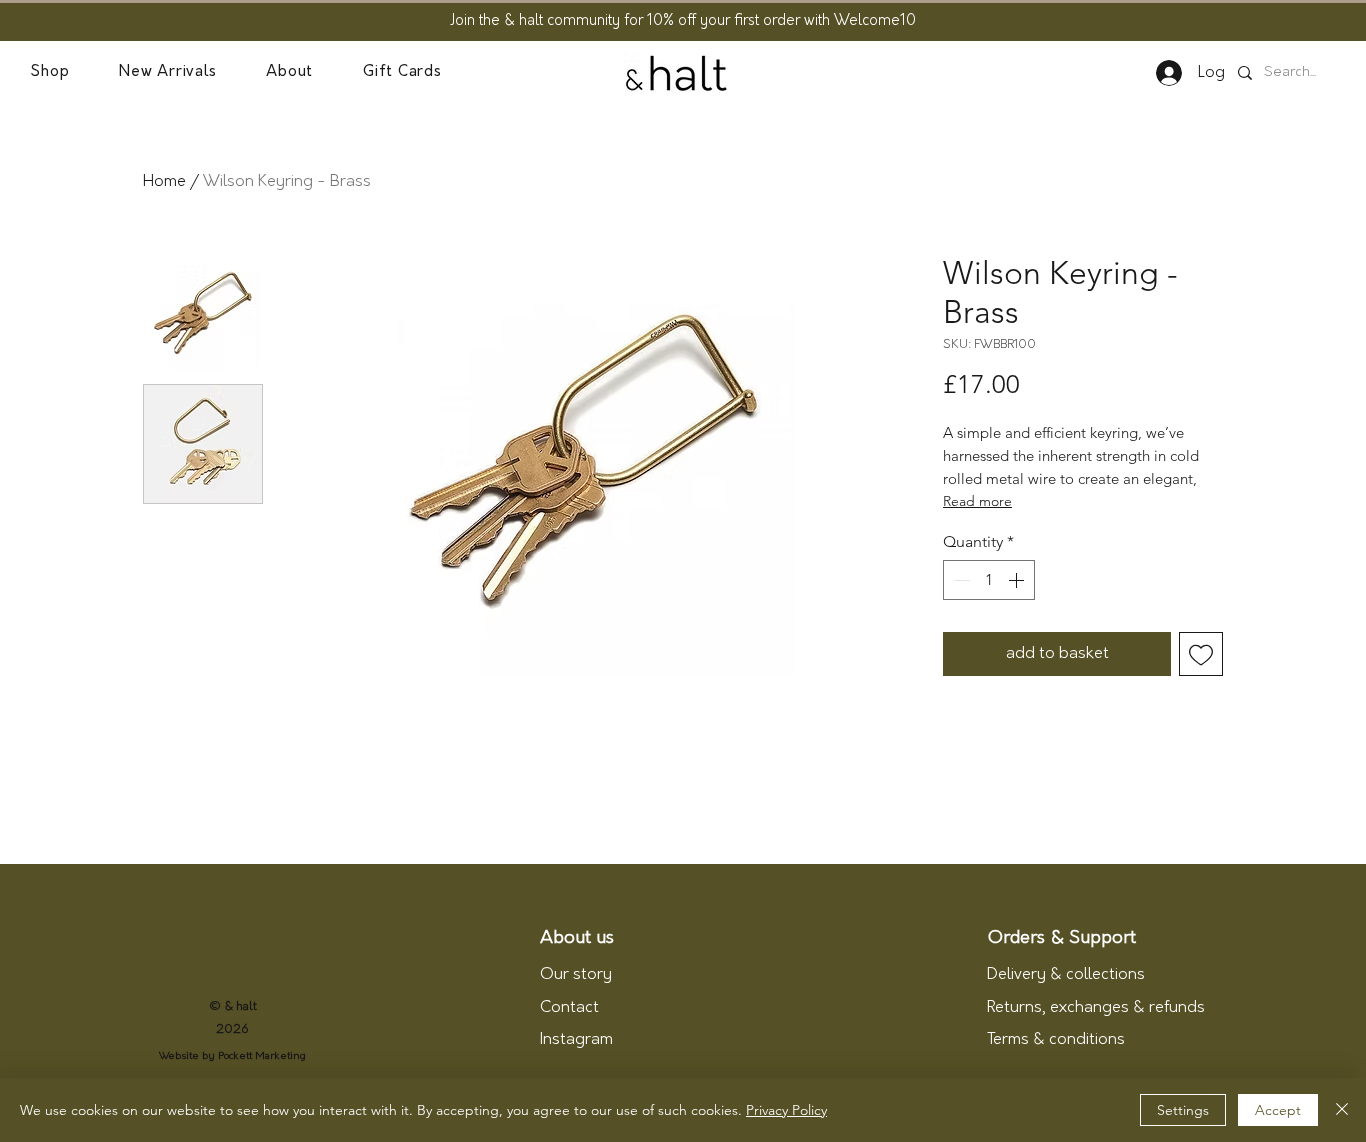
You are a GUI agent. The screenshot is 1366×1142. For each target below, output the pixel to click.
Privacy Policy (786, 1110)
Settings (1183, 1110)
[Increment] (1018, 580)
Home (164, 182)
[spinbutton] (989, 580)
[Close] (1342, 1110)
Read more (977, 501)
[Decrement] (960, 580)
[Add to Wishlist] (1201, 654)
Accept (1278, 1110)
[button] (49, 73)
